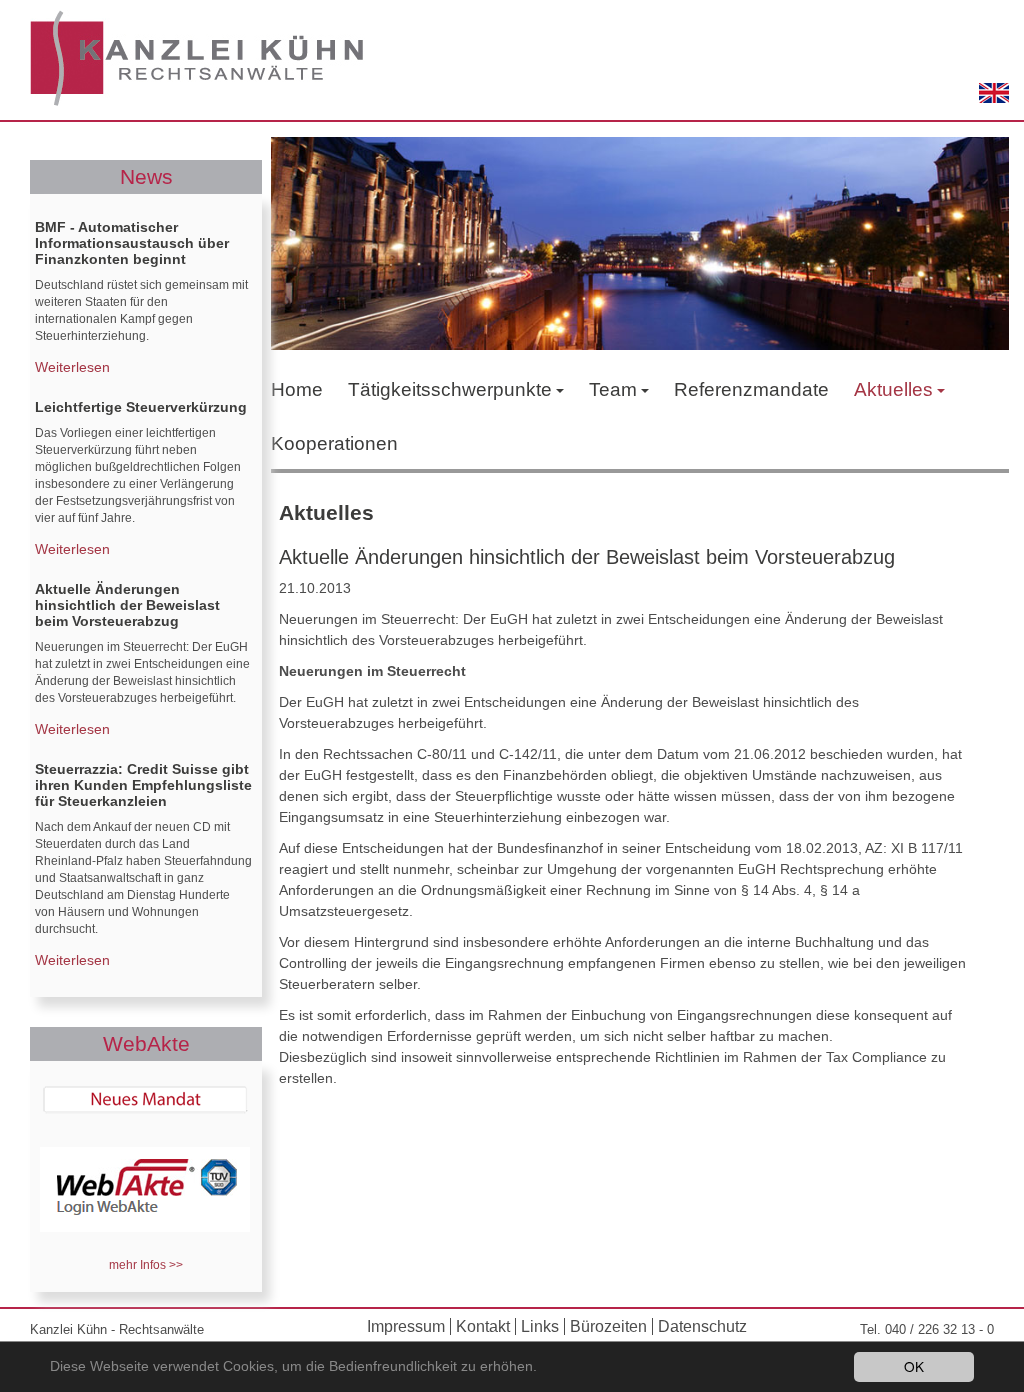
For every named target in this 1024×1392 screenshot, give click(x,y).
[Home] (197, 60)
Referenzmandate (751, 389)
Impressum (406, 1326)
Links (540, 1326)
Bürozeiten (608, 1326)
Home (297, 389)
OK (914, 1366)
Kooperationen (334, 443)
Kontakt (483, 1326)
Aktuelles (893, 389)
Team (613, 389)
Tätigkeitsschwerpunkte (450, 389)
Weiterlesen (72, 367)
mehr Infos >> (146, 1265)
